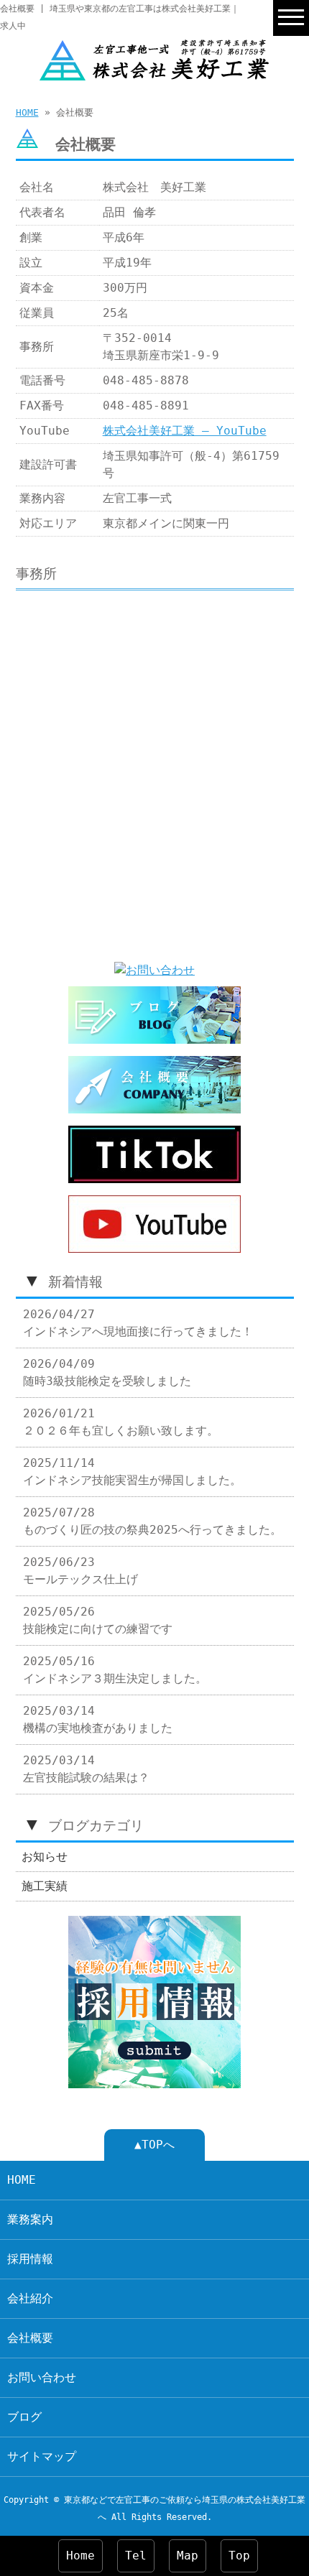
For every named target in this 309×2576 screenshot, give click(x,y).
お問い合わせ (42, 2377)
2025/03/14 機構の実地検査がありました (98, 1719)
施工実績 (45, 1886)
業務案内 (30, 2219)
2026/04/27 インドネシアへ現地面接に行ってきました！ (138, 1323)
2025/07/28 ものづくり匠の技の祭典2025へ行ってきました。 (152, 1521)
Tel (136, 2556)
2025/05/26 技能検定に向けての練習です (98, 1620)
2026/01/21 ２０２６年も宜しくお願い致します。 (121, 1422)
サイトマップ (42, 2456)
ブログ (24, 2417)
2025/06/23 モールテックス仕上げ (80, 1571)
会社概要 (30, 2338)
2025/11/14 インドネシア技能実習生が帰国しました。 (132, 1472)
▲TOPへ (154, 2145)
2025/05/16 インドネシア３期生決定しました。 (115, 1670)
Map (188, 2556)
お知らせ (45, 1857)
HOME (27, 112)
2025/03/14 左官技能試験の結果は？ (86, 1769)
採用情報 (30, 2259)
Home (80, 2556)
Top (239, 2556)
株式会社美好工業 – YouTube (185, 431)
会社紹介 (30, 2298)
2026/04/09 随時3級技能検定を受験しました (107, 1372)
